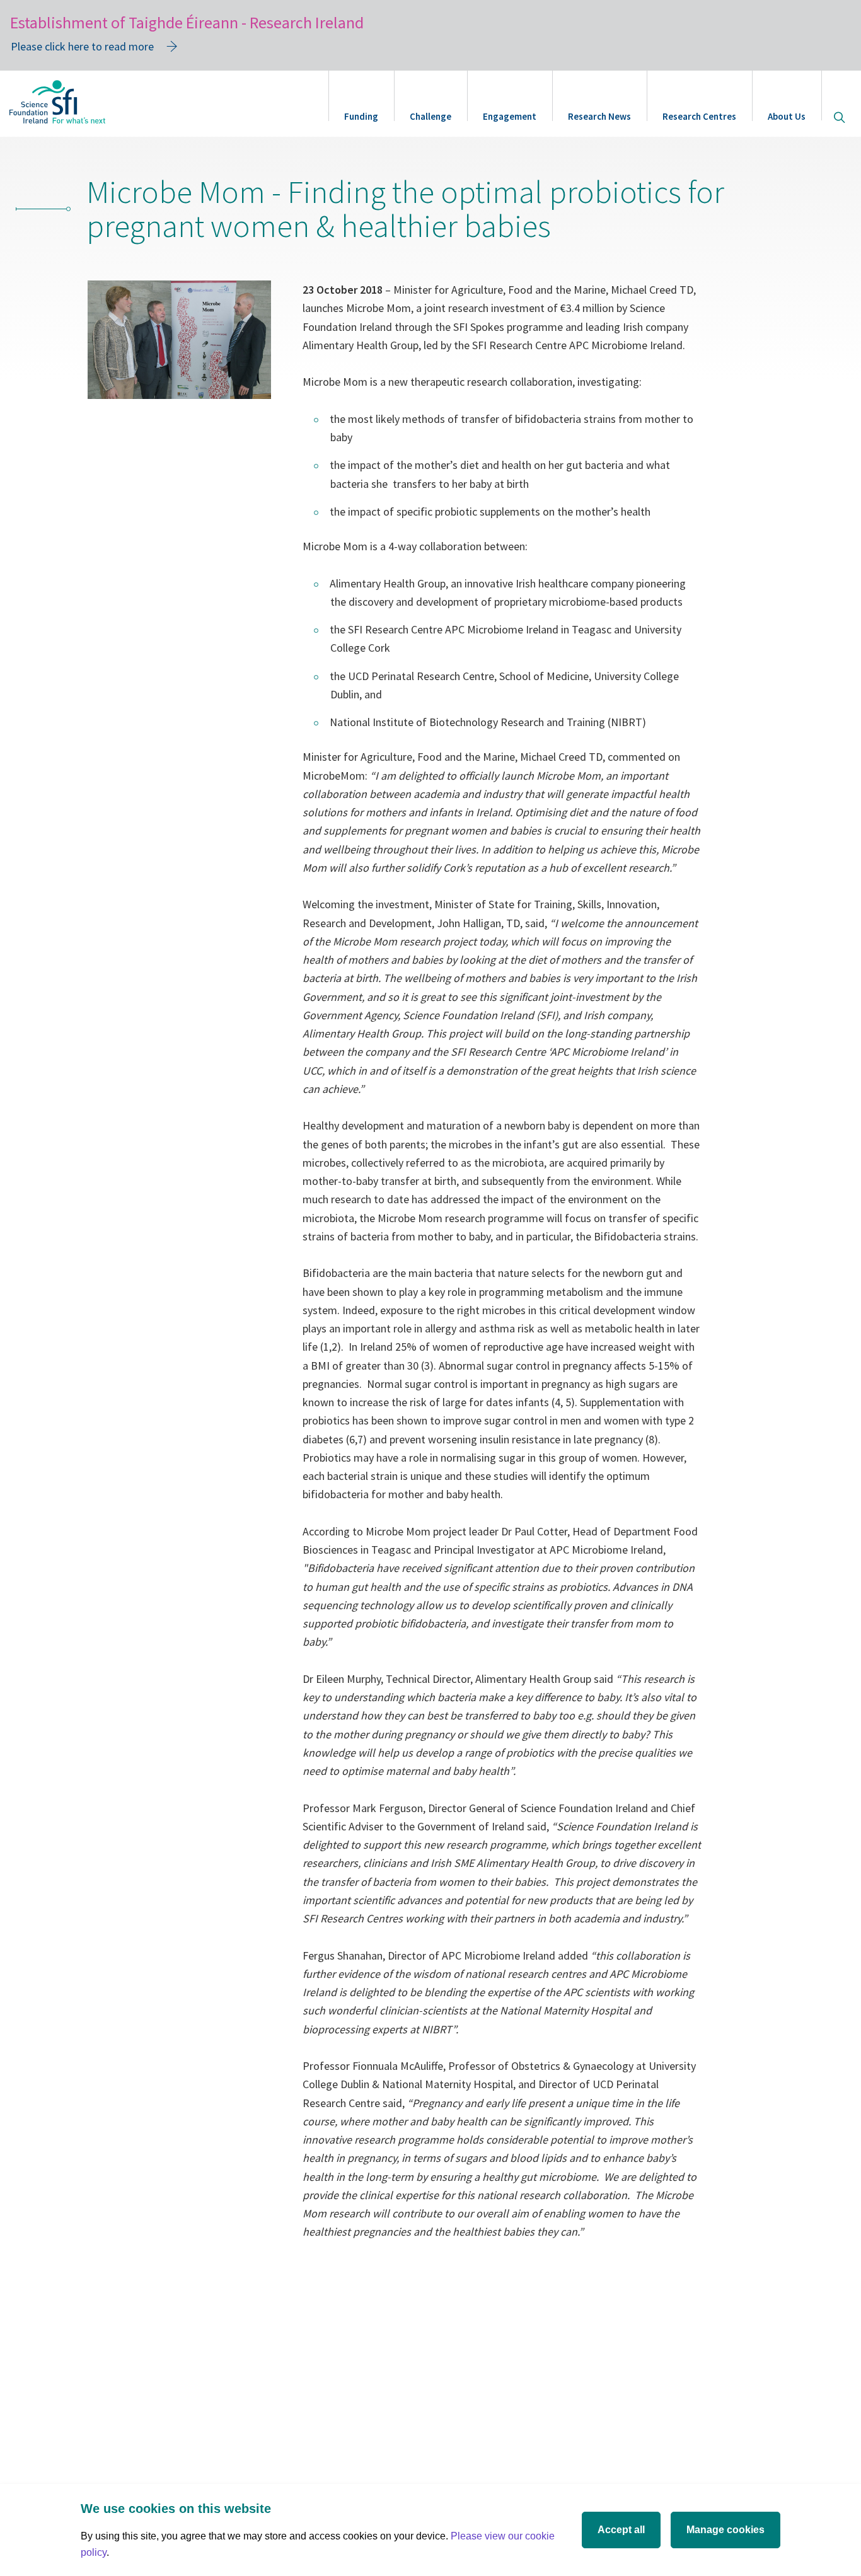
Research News (599, 116)
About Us (787, 116)
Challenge (430, 116)
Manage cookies (725, 2530)
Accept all (621, 2530)
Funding (361, 116)
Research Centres (699, 116)
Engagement (510, 116)
